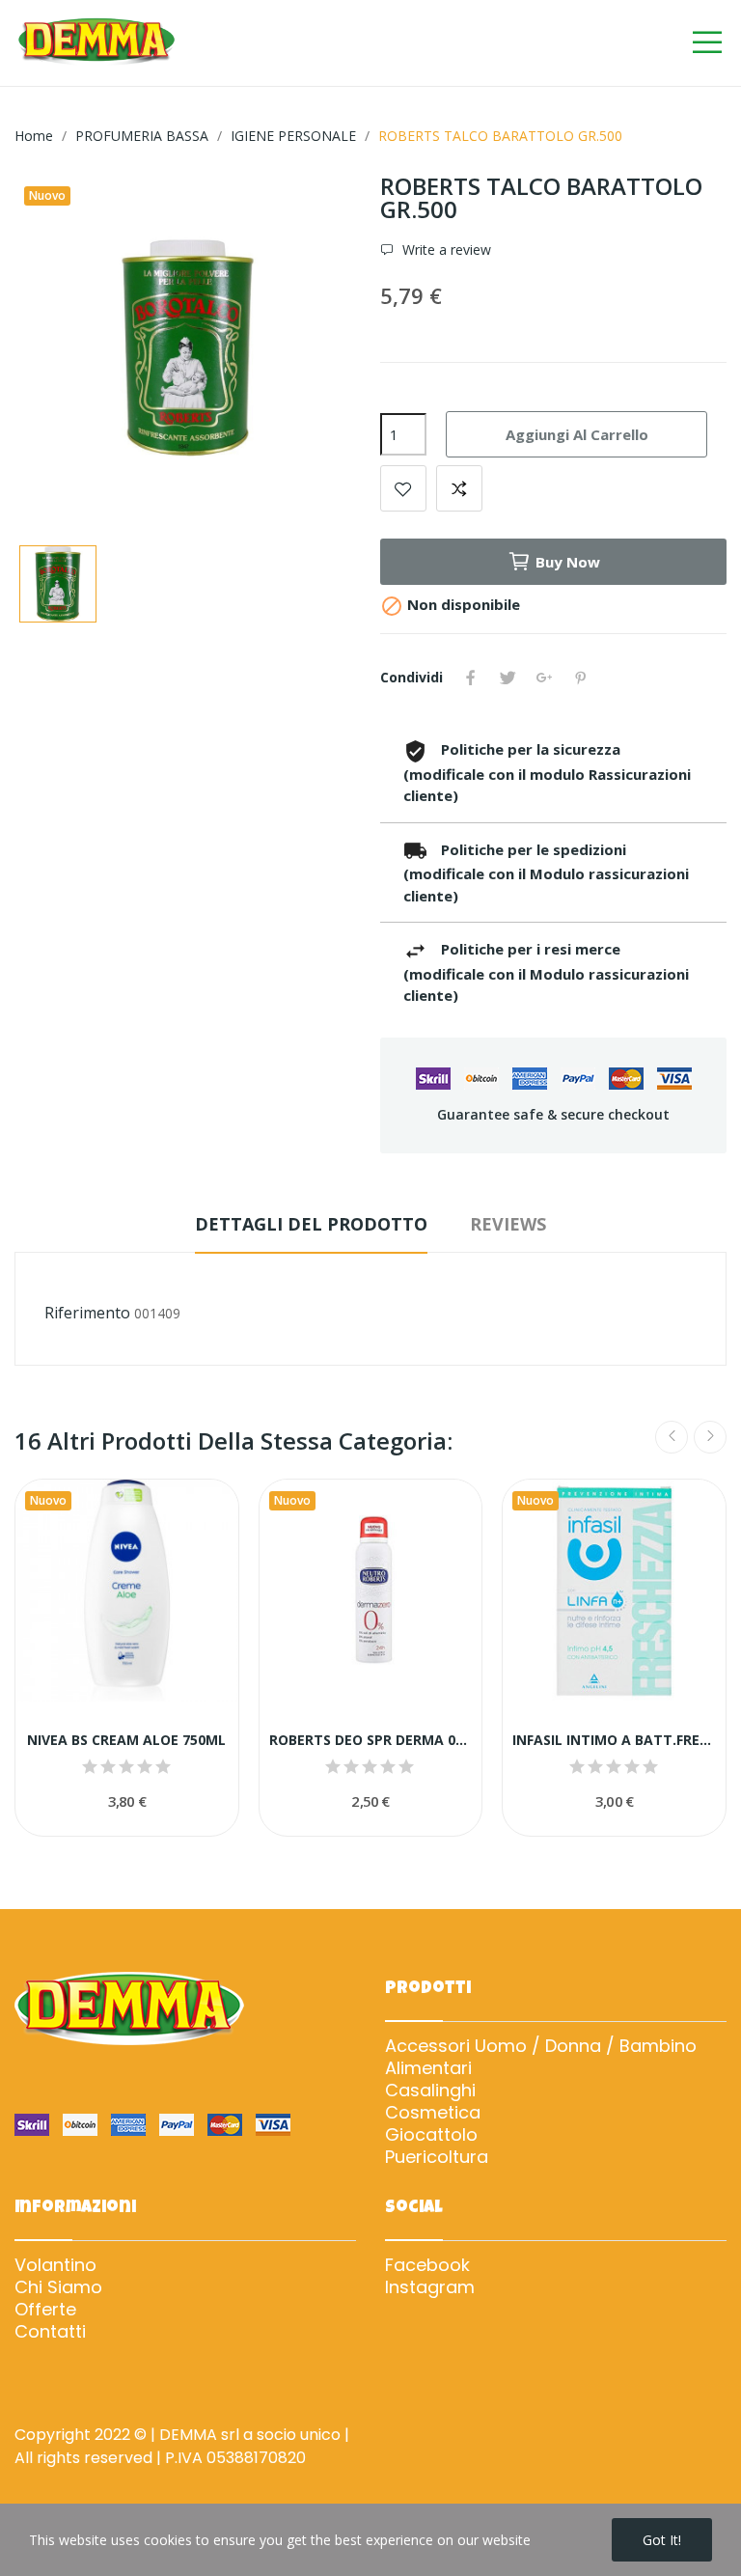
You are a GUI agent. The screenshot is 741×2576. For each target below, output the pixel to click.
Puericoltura (437, 2157)
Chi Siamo (58, 2287)
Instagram (430, 2287)
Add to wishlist (403, 488)
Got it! (662, 2540)
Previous (672, 1437)
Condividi (471, 678)
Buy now (568, 562)
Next (710, 1437)
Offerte (45, 2310)
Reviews (508, 1224)
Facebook (427, 2265)
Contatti (50, 2332)
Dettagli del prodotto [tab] (311, 1224)
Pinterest (581, 678)
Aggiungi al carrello (577, 434)
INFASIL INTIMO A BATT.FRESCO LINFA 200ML (614, 1740)
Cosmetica (433, 2113)
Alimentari (428, 2068)
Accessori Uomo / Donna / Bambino (541, 2046)
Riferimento (87, 1313)
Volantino (55, 2265)
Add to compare (459, 488)
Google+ (544, 678)
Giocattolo (431, 2135)
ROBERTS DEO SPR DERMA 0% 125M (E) (371, 1740)
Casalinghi (430, 2091)
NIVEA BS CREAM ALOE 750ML (126, 1740)
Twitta (508, 678)
